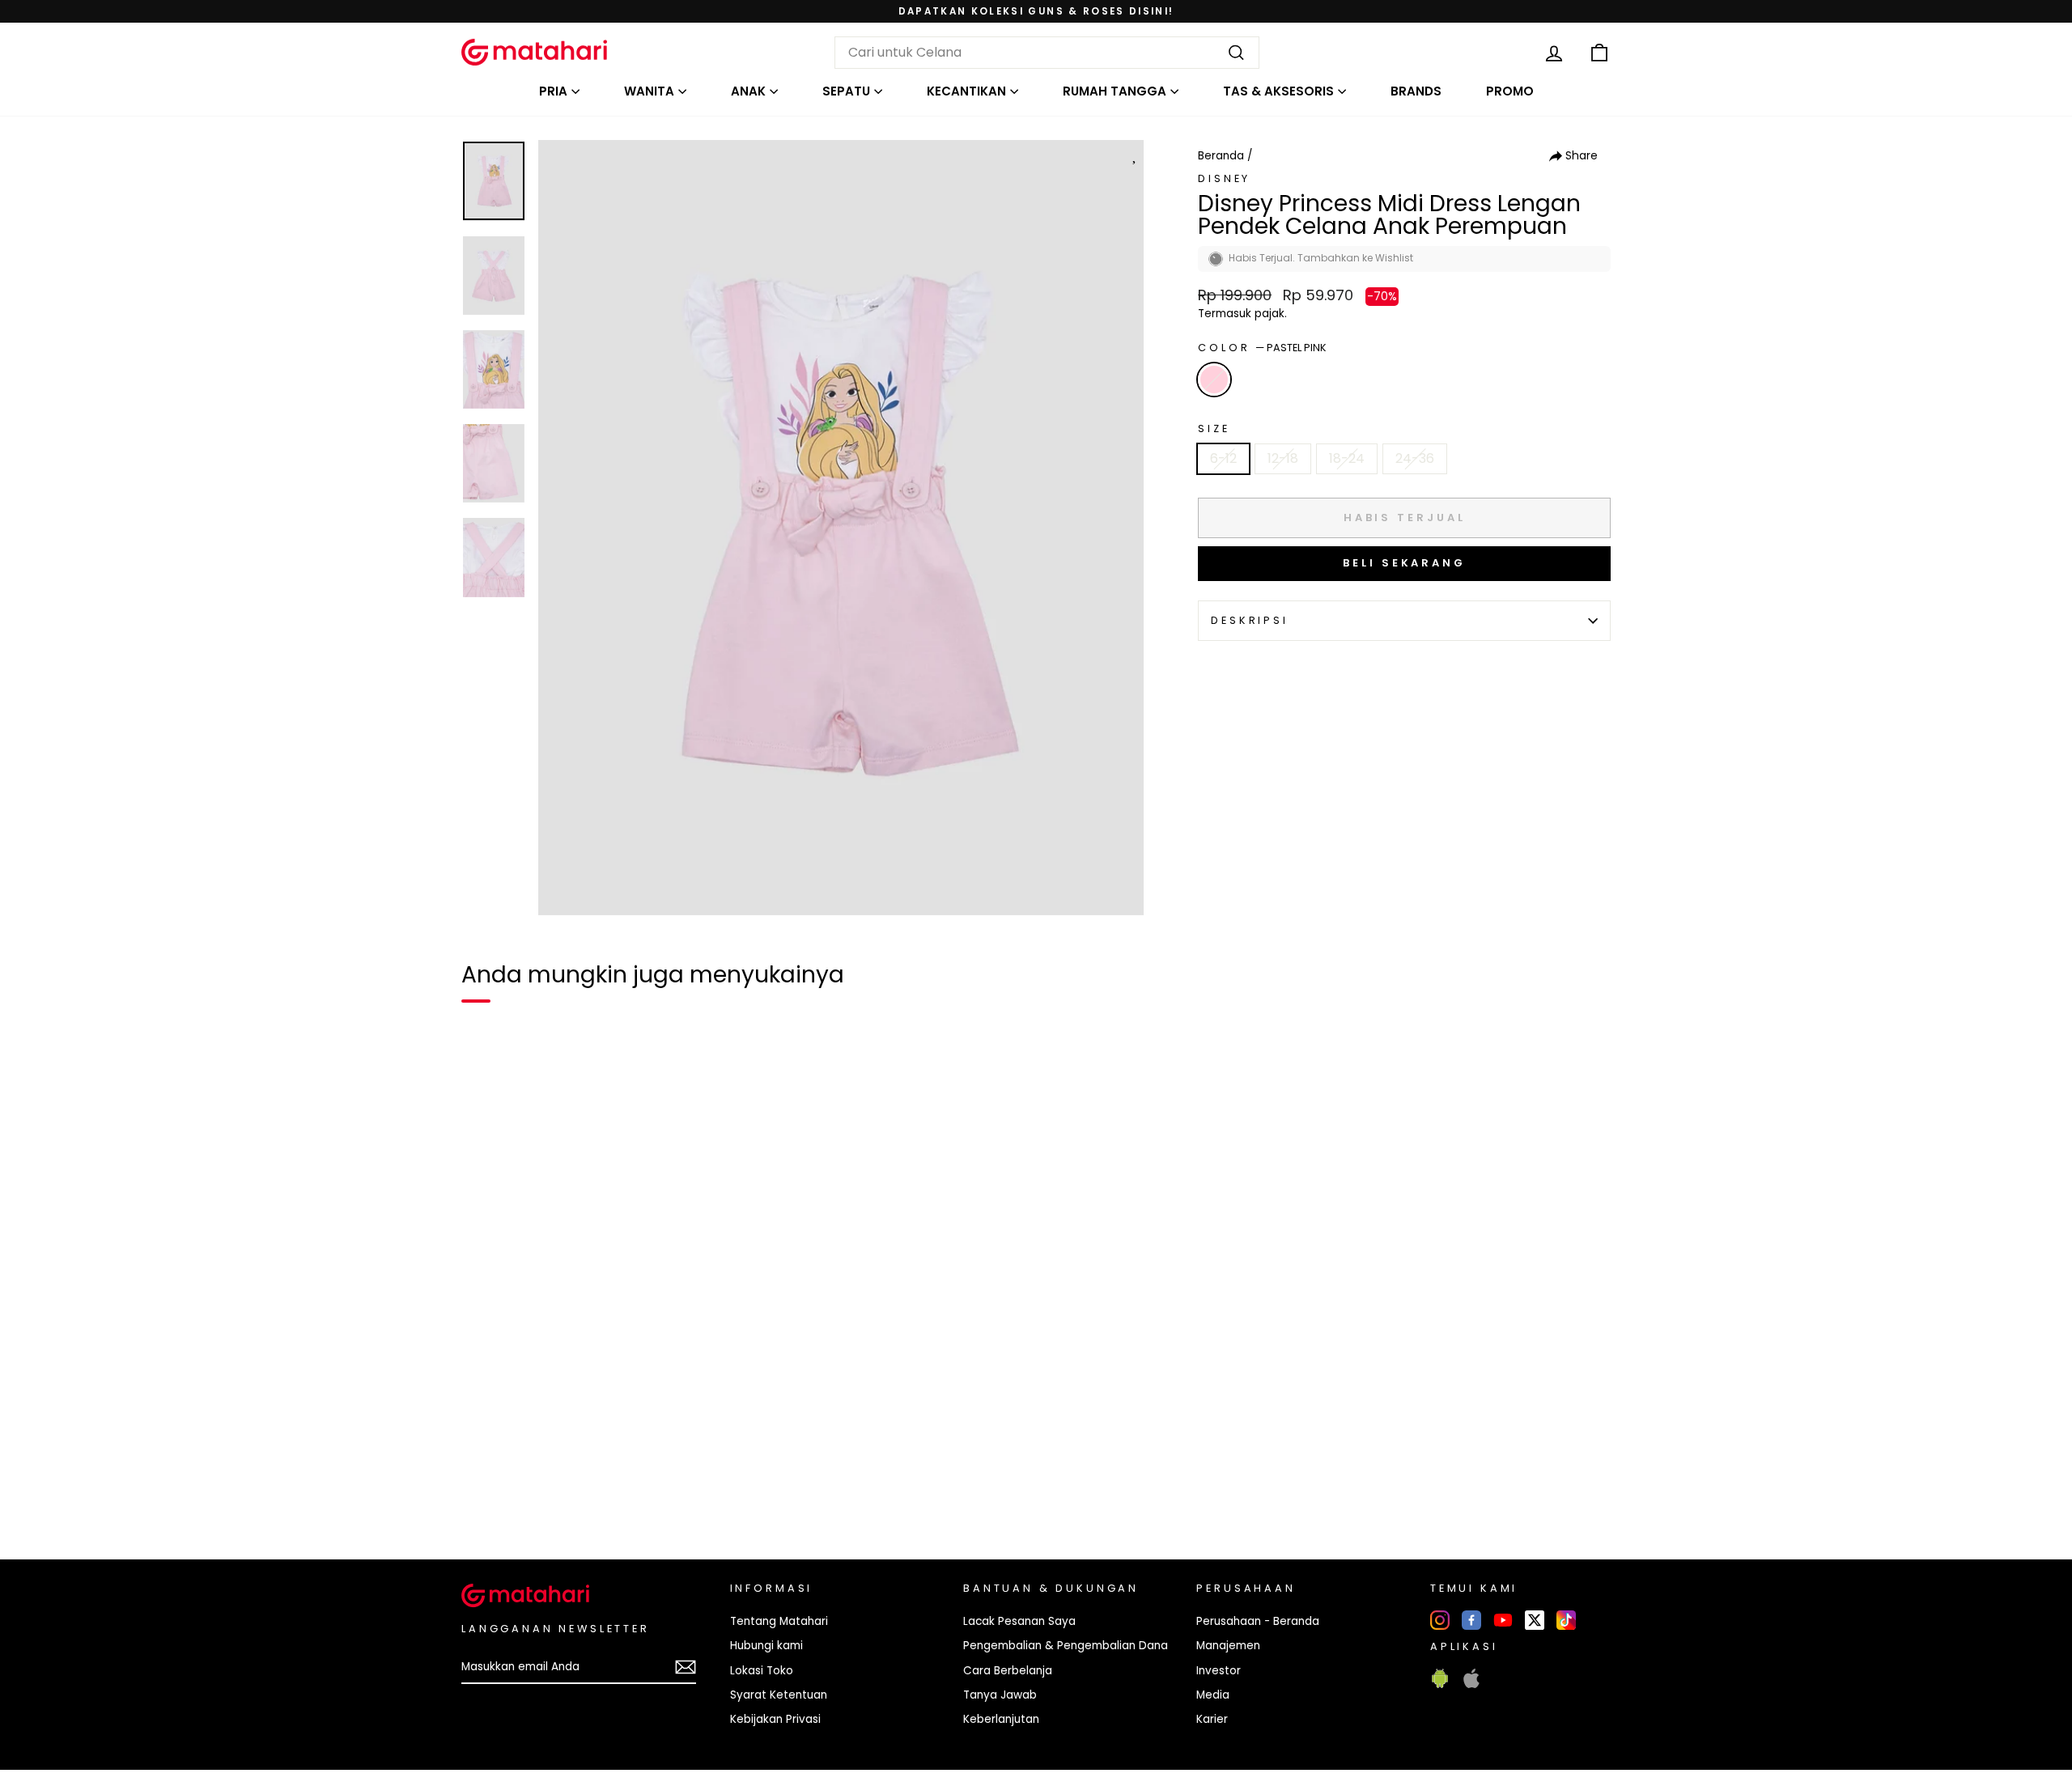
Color (1262, 348)
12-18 (1283, 458)
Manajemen (1228, 1646)
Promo (1510, 91)
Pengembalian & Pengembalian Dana (1066, 1646)
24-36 (1415, 458)
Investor (1219, 1671)
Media (1213, 1695)
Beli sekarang (1404, 563)
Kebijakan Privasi (775, 1719)
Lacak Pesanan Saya (1019, 1621)
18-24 (1347, 458)
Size (1214, 428)
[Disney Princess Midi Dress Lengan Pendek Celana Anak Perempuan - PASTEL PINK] (484, 1491)
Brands (1416, 91)
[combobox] (1047, 53)
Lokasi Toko (762, 1671)
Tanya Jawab (1000, 1695)
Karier (1212, 1719)
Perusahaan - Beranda (1258, 1621)
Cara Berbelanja (1008, 1671)
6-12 (1223, 458)
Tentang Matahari (779, 1621)
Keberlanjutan (1001, 1719)
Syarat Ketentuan (779, 1695)
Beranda (1221, 156)
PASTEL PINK (1214, 380)
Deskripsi (1250, 620)
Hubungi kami (766, 1646)
